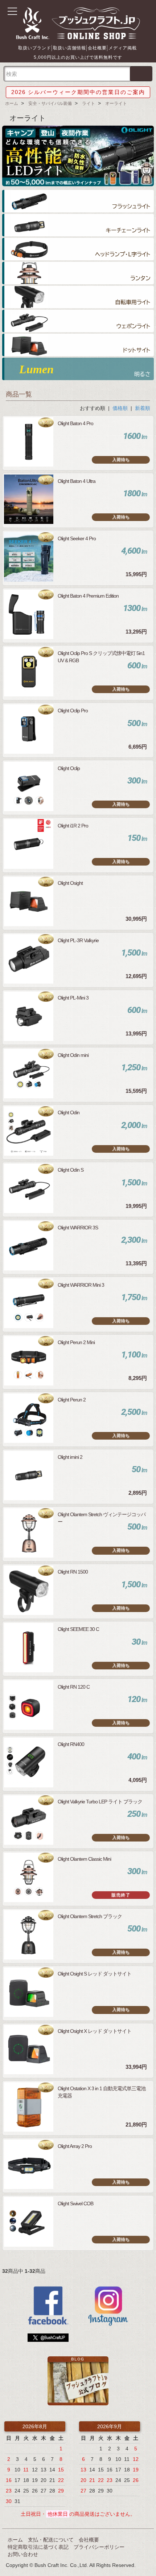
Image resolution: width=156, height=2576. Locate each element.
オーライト (116, 103)
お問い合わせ (23, 2554)
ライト (89, 103)
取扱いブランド (35, 48)
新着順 (143, 408)
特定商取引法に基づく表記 (38, 2547)
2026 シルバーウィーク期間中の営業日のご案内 (78, 92)
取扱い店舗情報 (69, 48)
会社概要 (97, 48)
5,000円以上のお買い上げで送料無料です (78, 57)
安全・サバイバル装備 (50, 103)
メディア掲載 (123, 48)
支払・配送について (51, 2540)
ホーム (12, 103)
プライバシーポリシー (99, 2547)
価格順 (120, 408)
